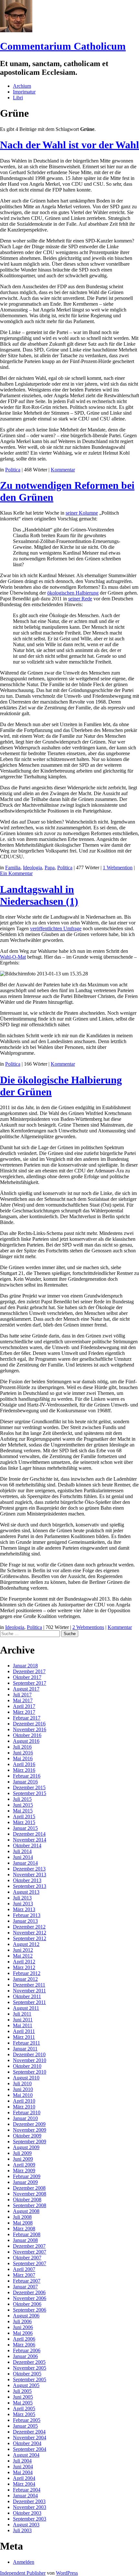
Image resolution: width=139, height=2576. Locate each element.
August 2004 (26, 2455)
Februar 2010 (27, 2112)
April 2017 (24, 1706)
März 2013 (24, 1909)
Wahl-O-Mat (13, 957)
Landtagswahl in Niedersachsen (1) (39, 895)
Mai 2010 (23, 2095)
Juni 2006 (23, 2327)
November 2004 (30, 2438)
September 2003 (30, 2519)
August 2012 (26, 1944)
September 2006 (30, 2310)
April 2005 (24, 2408)
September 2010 (30, 2072)
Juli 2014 (22, 1851)
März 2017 (24, 1712)
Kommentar (63, 470)
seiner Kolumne (82, 513)
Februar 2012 (27, 1973)
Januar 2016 (25, 1782)
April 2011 (24, 2031)
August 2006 (26, 2316)
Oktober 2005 (27, 2374)
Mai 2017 (23, 1700)
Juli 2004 (22, 2461)
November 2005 (30, 2368)
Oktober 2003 (27, 2513)
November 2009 (30, 2130)
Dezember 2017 (29, 1671)
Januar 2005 (25, 2426)
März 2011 (24, 2037)
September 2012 (30, 1938)
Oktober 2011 (27, 1996)
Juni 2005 (23, 2397)
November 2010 (30, 2060)
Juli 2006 (22, 2321)
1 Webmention (118, 868)
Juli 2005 (22, 2391)
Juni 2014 (23, 1857)
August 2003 (26, 2525)
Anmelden (24, 2562)
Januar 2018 (25, 1666)
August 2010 (26, 2078)
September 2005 (30, 2379)
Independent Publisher (23, 2573)
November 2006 (30, 2298)
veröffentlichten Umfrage (56, 928)
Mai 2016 (23, 1758)
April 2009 (24, 2165)
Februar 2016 (27, 1776)
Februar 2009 (27, 2176)
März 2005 (24, 2414)
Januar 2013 (25, 1921)
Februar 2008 (27, 2234)
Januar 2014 (25, 1863)
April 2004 (24, 2478)
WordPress (67, 2573)
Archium (22, 86)
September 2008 (30, 2205)
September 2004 (30, 2449)
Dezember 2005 (29, 2362)
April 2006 (24, 2339)
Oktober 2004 (27, 2443)
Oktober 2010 (27, 2066)
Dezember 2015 (29, 1787)
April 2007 (24, 2269)
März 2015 (24, 1822)
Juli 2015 (22, 1799)
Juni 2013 (23, 1904)
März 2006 (24, 2345)
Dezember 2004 (29, 2432)
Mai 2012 (23, 1956)
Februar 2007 (27, 2281)
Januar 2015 (25, 1828)
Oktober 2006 (27, 2304)
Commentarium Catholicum (63, 46)
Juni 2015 (23, 1805)
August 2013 (26, 1892)
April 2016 (24, 1764)
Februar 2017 (27, 1718)
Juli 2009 (22, 2153)
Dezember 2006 (29, 2292)
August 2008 (26, 2211)
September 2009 (30, 2142)
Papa (50, 868)
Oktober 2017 (27, 1677)
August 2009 (26, 2147)
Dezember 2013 (29, 1869)
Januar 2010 (25, 2118)
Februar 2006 (27, 2350)
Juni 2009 (23, 2159)
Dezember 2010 (29, 2054)
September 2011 (29, 2002)
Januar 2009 (25, 2182)
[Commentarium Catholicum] (16, 30)
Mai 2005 (23, 2403)
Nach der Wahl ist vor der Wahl (69, 145)
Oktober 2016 (27, 1735)
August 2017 (26, 1689)
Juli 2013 (22, 1898)
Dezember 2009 (29, 2124)
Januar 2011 (25, 2049)
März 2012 (24, 1967)
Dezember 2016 (29, 1724)
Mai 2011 (23, 2025)
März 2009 (24, 2171)
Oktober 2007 (27, 2258)
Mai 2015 (23, 1811)
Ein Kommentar (16, 873)
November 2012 (30, 1933)
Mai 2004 (23, 2472)
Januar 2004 (25, 2496)
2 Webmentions (88, 1627)
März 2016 (24, 1770)
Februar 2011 (27, 2043)
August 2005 (26, 2385)
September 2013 (30, 1886)
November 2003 (30, 2507)
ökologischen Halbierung (73, 593)
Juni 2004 (23, 2467)
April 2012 (24, 1962)
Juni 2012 (23, 1950)
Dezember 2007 (29, 2246)
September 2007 (30, 2263)
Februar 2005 (27, 2420)
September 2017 (30, 1683)
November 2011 (29, 1991)
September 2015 (30, 1793)
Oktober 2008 (27, 2200)
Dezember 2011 (29, 1985)
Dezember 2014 (29, 1834)
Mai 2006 (23, 2333)
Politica (13, 470)
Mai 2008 (23, 2223)
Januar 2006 (25, 2356)
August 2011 (26, 2008)
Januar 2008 (25, 2240)
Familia (13, 868)
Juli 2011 (22, 2014)
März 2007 (24, 2275)
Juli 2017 (22, 1695)
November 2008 (30, 2194)
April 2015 (24, 1816)
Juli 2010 (22, 2083)
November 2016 (30, 1729)
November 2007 (30, 2252)
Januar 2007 (25, 2287)
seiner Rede (80, 599)
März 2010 (24, 2107)
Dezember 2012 (29, 1927)
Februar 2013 (27, 1915)
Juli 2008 (22, 2217)
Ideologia (32, 868)
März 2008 (24, 2229)
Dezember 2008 (29, 2188)
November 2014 (30, 1840)
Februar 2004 (27, 2490)
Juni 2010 (23, 2089)
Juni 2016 (23, 1753)
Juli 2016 (22, 1747)
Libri (18, 98)
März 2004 (24, 2484)
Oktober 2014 (27, 1846)
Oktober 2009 (27, 2136)
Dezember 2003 (29, 2501)
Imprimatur (24, 92)
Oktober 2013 (27, 1880)
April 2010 (24, 2101)
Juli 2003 (22, 2530)
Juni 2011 (23, 2020)
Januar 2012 (25, 1979)
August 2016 (26, 1741)
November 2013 (30, 1875)
